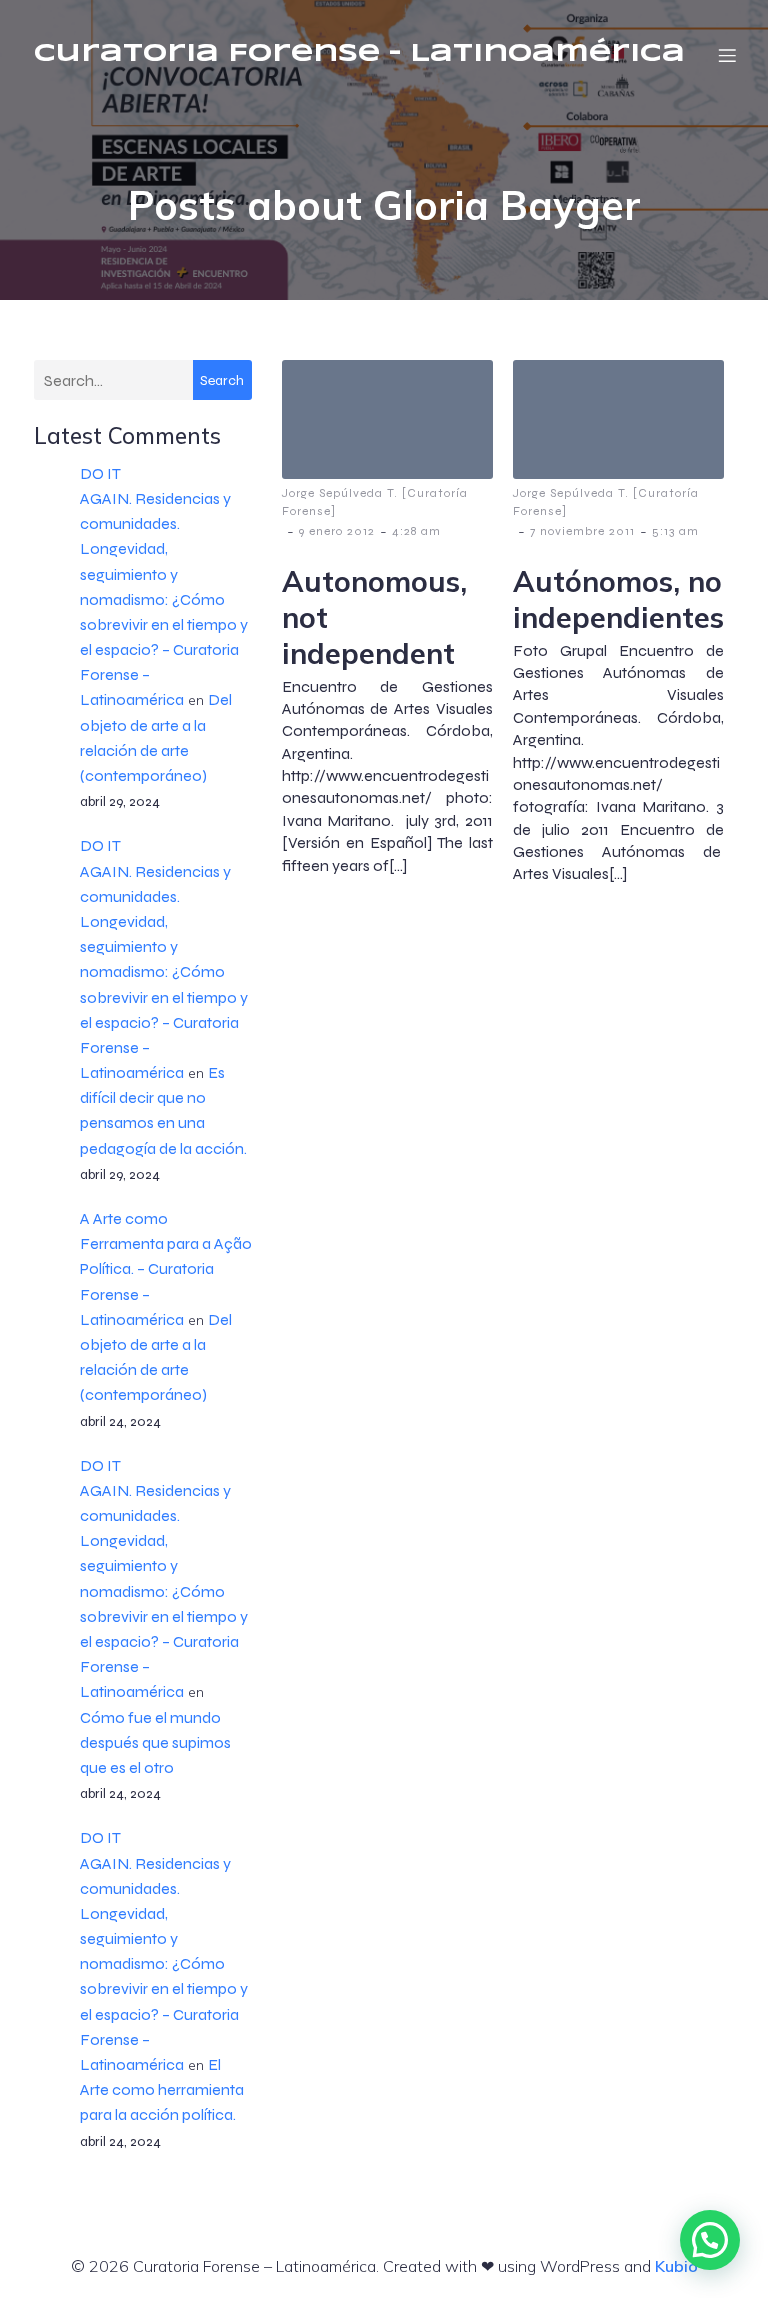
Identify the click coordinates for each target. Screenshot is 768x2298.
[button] (710, 2240)
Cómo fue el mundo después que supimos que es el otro (155, 1742)
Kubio (676, 2266)
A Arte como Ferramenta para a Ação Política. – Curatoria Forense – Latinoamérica (166, 1269)
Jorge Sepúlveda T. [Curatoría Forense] (375, 502)
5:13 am (675, 531)
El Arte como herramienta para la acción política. (162, 2089)
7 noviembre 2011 (582, 531)
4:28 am (416, 531)
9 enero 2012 (337, 531)
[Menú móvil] (727, 55)
